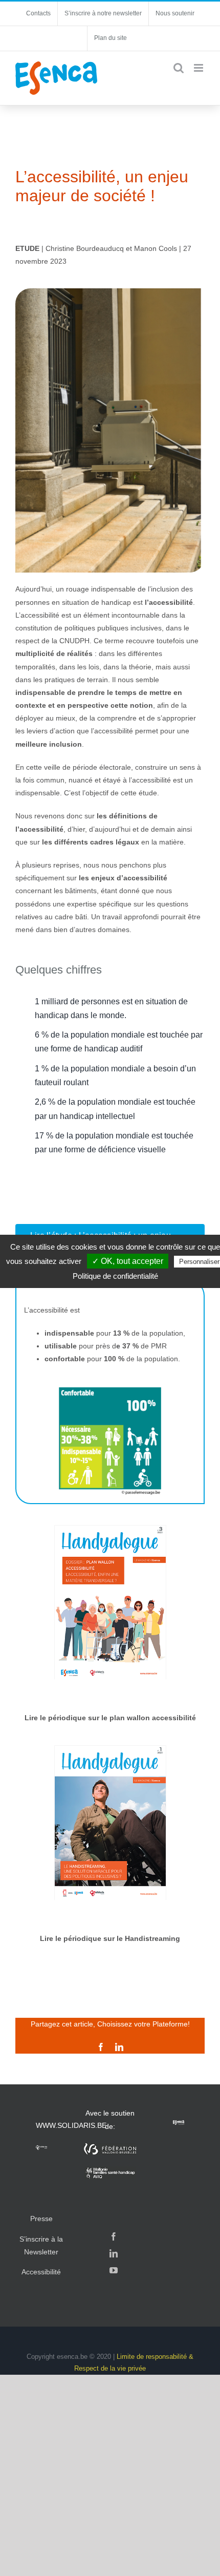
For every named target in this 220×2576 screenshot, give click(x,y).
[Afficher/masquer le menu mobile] (199, 68)
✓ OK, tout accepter (128, 1261)
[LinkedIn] (114, 2253)
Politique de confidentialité (115, 1276)
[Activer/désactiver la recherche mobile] (179, 68)
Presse (41, 2219)
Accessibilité (41, 2272)
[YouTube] (114, 2270)
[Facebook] (114, 2236)
